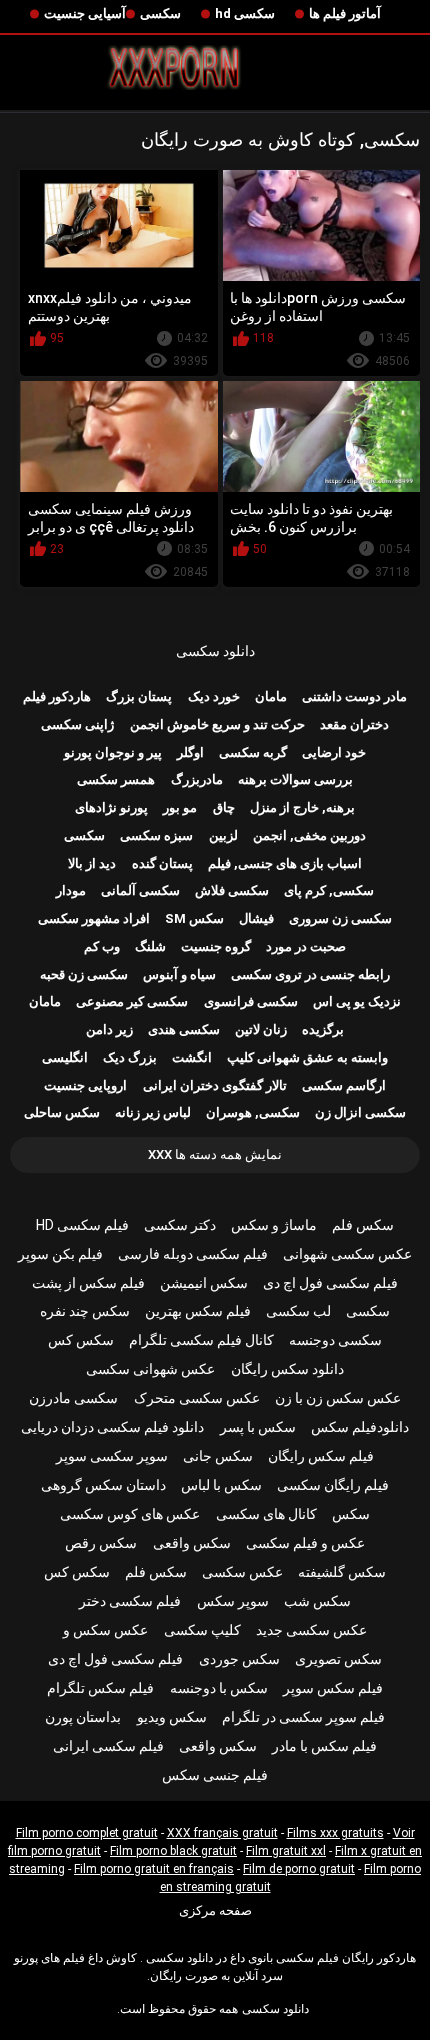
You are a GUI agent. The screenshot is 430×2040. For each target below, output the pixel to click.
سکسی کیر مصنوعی (132, 1001)
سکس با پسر (258, 1427)
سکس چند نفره (85, 1311)
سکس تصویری (338, 1659)
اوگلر (190, 752)
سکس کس (81, 1340)
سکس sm (194, 918)
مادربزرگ (197, 779)
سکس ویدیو (172, 1717)
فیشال (256, 918)
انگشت (192, 1057)
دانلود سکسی (215, 651)
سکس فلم (363, 1225)
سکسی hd (245, 13)
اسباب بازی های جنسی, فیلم (285, 863)
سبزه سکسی (156, 835)
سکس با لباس (221, 1485)
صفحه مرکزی (215, 1910)
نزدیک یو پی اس (357, 1001)
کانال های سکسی (266, 1514)
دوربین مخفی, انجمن (309, 835)
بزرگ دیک (130, 1057)
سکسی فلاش (232, 890)
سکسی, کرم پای (329, 890)
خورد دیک (214, 696)
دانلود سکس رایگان (287, 1369)
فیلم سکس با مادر (324, 1746)
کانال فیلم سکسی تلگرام (201, 1340)
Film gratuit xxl (286, 1851)
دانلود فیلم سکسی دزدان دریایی (112, 1427)
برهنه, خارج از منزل (302, 807)
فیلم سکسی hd (82, 1225)
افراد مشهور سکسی (94, 918)
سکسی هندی (184, 1029)
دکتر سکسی (180, 1225)
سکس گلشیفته (342, 1572)
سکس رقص (101, 1543)
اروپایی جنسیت (85, 1085)
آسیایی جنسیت (85, 13)
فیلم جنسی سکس (215, 1775)
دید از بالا (92, 863)
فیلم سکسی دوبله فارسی (193, 1254)
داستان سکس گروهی (103, 1485)
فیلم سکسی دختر (130, 1601)
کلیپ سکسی (202, 1630)
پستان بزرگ (139, 696)
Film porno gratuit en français (154, 1869)
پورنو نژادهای (111, 807)
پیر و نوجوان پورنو (113, 752)
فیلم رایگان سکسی (333, 1485)
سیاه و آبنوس (179, 974)
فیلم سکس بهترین (198, 1311)
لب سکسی (298, 1311)
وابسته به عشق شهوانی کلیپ (307, 1057)
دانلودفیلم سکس (360, 1427)
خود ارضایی (334, 752)
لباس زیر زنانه (153, 1112)
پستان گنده (162, 863)
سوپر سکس (233, 1601)
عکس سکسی (242, 1572)
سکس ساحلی (62, 1112)
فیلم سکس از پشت (88, 1283)
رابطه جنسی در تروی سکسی (310, 974)
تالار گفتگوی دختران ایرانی (215, 1085)
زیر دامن (109, 1029)
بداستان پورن (83, 1717)
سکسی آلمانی (140, 890)
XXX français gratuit (222, 1833)
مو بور (180, 807)
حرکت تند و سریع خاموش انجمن (217, 724)
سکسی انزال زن (360, 1112)
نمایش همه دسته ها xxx (215, 1154)
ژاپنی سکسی (77, 724)
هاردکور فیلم (57, 696)
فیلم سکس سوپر (333, 1688)
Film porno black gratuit (173, 1851)
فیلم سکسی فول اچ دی (330, 1283)
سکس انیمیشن (204, 1283)
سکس (351, 1514)
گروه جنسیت (216, 946)
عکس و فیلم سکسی (305, 1543)
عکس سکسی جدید (311, 1630)
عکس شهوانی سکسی (150, 1369)
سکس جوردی (239, 1659)
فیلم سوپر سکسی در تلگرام (303, 1717)
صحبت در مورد (306, 946)
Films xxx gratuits (335, 1833)
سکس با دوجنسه (219, 1688)
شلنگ (150, 946)
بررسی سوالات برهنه (295, 779)
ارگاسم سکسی (344, 1085)
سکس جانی (218, 1456)
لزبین (223, 835)
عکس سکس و (105, 1630)
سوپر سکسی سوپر (112, 1456)
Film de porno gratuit (299, 1869)
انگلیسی (65, 1057)
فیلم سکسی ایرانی (108, 1746)
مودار (71, 890)
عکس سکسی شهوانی (347, 1254)
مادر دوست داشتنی (354, 696)
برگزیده (323, 1029)
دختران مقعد (354, 724)
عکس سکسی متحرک (197, 1398)
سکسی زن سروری (340, 918)
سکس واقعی (192, 1543)
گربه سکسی (253, 752)
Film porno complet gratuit (87, 1833)
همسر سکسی (116, 779)
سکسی (160, 13)
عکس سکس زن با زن (338, 1398)
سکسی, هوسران (253, 1112)
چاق (224, 807)
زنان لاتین (261, 1029)
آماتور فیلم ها (345, 13)
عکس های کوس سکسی (130, 1514)
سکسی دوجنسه (335, 1340)
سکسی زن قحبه (84, 974)
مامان (271, 696)
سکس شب (317, 1601)
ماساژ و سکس (274, 1225)
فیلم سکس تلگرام (100, 1688)
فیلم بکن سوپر (60, 1254)
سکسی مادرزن (73, 1398)
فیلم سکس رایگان (321, 1456)
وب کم (102, 946)
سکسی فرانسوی (251, 1001)
